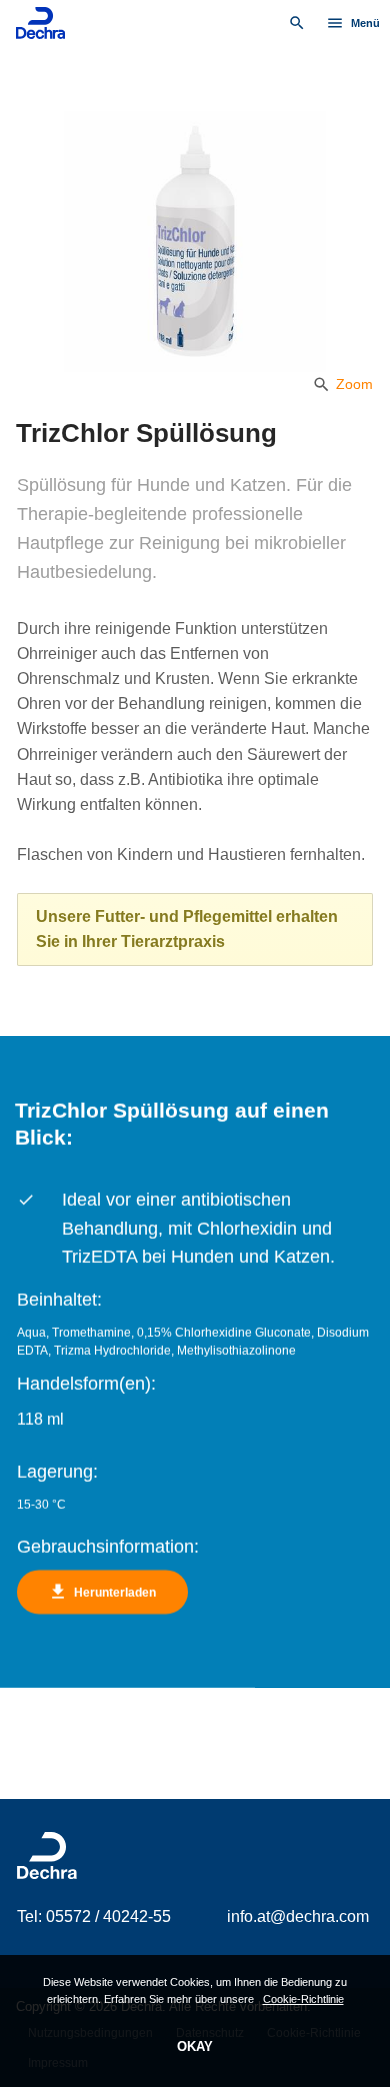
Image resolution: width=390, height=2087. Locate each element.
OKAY (195, 2046)
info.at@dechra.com (298, 1916)
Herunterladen (102, 1592)
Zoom (342, 384)
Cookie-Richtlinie (303, 1999)
